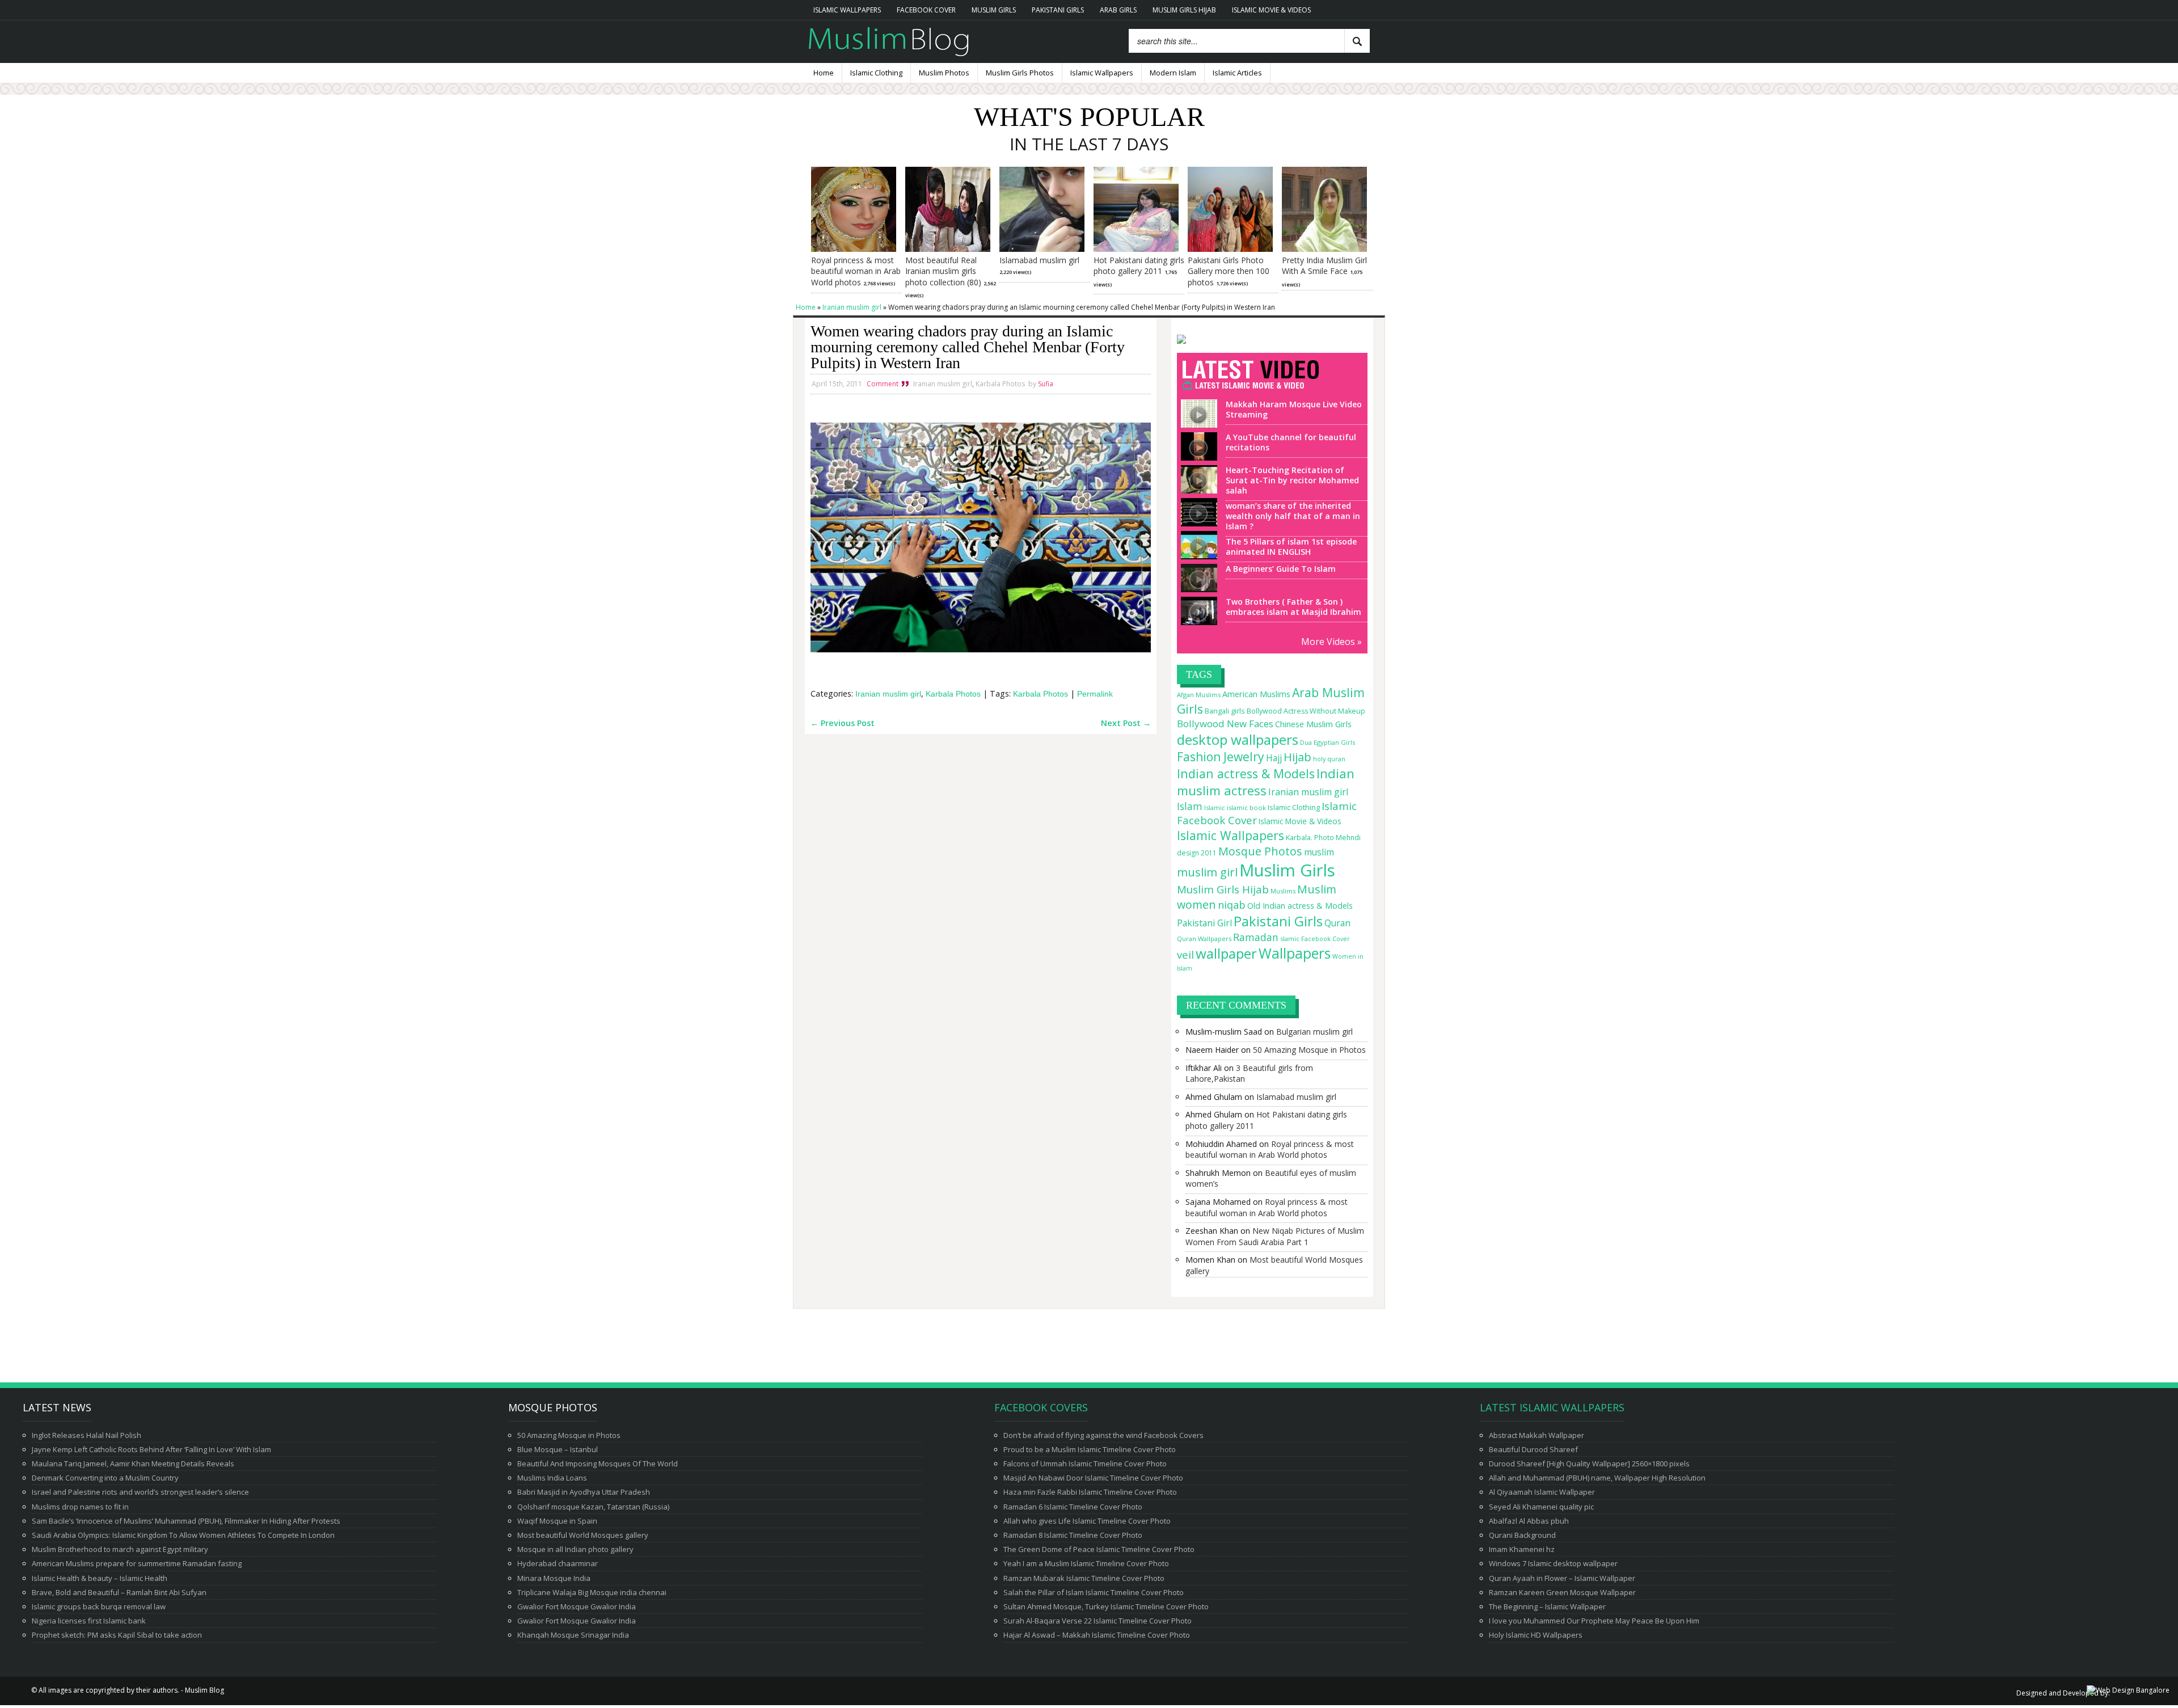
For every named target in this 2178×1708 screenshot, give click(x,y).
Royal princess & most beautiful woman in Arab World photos (856, 271)
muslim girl (1207, 872)
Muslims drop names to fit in (80, 1507)
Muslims (1283, 891)
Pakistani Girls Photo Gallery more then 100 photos (1229, 271)
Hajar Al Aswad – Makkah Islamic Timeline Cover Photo (1097, 1635)
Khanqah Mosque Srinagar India (573, 1635)
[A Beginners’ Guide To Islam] (1197, 587)
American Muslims (1256, 694)
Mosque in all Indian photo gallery (575, 1549)
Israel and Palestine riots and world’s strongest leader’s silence (140, 1492)
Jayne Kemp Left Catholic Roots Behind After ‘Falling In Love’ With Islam (151, 1449)
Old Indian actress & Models (1300, 906)
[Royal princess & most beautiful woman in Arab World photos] (854, 249)
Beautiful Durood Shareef (1533, 1449)
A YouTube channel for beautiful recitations (1291, 442)
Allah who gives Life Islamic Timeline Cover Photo (1087, 1521)
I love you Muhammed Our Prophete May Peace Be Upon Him (1594, 1621)
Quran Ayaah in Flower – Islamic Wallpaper (1562, 1578)
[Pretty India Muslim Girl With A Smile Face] (1324, 249)
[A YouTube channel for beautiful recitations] (1197, 456)
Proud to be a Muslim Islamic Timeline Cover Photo (1090, 1449)
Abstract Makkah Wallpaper (1537, 1435)
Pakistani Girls (1058, 10)
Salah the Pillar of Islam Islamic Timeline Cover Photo (1094, 1592)
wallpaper (1226, 953)
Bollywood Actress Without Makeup (1306, 711)
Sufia (1046, 384)
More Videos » (1331, 642)
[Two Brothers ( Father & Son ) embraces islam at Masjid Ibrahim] (1197, 620)
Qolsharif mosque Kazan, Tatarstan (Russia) (593, 1507)
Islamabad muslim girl (1039, 260)
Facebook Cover (926, 10)
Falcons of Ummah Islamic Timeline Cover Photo (1085, 1464)
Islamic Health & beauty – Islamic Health (100, 1578)
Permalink (1095, 694)
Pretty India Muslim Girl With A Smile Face (1324, 266)
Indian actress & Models (1246, 773)
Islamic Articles (1237, 73)
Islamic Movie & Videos (1271, 10)
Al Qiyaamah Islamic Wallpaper (1542, 1492)
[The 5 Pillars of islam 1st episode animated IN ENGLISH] (1197, 554)
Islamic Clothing (876, 73)
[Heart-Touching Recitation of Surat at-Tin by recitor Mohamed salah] (1197, 488)
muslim (1319, 852)
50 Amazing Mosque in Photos (1309, 1050)
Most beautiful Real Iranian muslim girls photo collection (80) (943, 271)
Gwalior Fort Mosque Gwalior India (577, 1606)
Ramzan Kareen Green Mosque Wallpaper (1562, 1592)
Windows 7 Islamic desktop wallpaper (1553, 1563)
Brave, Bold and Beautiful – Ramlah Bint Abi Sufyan (119, 1592)
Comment (883, 384)
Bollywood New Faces (1225, 724)
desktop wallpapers (1238, 739)
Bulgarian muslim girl (1314, 1032)
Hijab (1297, 757)
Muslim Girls (994, 10)
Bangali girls (1225, 711)
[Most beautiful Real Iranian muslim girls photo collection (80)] (948, 249)
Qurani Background (1522, 1535)
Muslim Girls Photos (1020, 73)
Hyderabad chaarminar (558, 1563)
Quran (1337, 923)
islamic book (1246, 807)
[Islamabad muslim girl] (1042, 249)
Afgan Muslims (1199, 695)
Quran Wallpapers (1204, 939)
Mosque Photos (1260, 851)
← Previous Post (843, 723)
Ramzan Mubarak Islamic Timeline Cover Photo (1084, 1578)
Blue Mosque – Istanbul (558, 1449)
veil (1185, 954)
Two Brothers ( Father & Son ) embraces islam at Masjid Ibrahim (1293, 607)
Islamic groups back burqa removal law (99, 1606)
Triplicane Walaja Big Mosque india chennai (592, 1592)
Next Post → (1126, 723)
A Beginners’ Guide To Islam (1281, 569)
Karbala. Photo (1310, 838)
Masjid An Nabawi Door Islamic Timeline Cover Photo (1093, 1478)
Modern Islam (1173, 73)
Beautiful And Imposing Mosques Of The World (598, 1464)
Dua (1306, 743)
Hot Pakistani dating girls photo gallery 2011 (1139, 266)
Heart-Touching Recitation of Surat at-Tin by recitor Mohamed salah (1292, 480)
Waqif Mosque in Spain (557, 1521)
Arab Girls (1118, 10)
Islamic (1215, 807)
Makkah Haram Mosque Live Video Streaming (1294, 409)
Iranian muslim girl (943, 384)
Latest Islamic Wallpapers (1552, 1407)
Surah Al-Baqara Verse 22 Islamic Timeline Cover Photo (1098, 1621)
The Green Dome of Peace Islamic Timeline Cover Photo (1099, 1549)
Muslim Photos (944, 73)
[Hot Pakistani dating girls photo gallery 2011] (1136, 249)
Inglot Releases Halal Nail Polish (86, 1435)
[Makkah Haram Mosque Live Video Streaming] (1197, 423)
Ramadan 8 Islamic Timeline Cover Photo (1073, 1535)
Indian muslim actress (1266, 782)
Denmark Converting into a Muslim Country (105, 1478)
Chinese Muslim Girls (1313, 724)
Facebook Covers (1041, 1407)
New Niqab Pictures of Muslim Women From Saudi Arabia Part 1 (1275, 1236)
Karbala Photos (1000, 384)
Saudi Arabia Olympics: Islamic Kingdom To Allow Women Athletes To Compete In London (183, 1535)
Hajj (1274, 758)
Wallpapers (1295, 953)
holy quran (1329, 759)
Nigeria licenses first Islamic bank (89, 1621)
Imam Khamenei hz (1522, 1549)
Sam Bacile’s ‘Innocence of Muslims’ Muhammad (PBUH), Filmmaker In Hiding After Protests (186, 1521)
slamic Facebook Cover (1315, 939)
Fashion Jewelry (1221, 757)
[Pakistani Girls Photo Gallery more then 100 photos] (1230, 249)
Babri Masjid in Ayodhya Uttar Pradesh (584, 1492)
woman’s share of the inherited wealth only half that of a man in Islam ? (1293, 516)
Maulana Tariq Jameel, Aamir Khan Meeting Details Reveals (133, 1464)
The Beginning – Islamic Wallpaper (1547, 1606)
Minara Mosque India (554, 1578)
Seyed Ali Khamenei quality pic (1541, 1507)
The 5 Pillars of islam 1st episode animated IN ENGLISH (1291, 547)
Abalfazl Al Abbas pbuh (1529, 1521)
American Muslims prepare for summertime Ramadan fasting (137, 1563)
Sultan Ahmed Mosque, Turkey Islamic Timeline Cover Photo (1106, 1606)
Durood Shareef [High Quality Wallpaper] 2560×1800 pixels (1589, 1464)
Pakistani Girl (1204, 923)
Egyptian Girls (1334, 742)
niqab (1232, 905)
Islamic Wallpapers (847, 10)
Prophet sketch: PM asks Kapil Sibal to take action (117, 1635)
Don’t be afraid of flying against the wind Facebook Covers (1103, 1435)
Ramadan (1256, 937)
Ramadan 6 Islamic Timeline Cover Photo (1073, 1507)
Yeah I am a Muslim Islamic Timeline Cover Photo (1086, 1563)
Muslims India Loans (552, 1478)
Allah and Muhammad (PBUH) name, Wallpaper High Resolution (1597, 1478)
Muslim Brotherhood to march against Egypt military (120, 1549)
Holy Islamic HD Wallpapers (1536, 1635)
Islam (1190, 806)
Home (824, 73)
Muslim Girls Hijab (1184, 10)
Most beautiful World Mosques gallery (583, 1535)
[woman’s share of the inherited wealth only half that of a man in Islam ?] (1197, 521)
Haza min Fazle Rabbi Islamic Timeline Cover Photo (1090, 1492)
